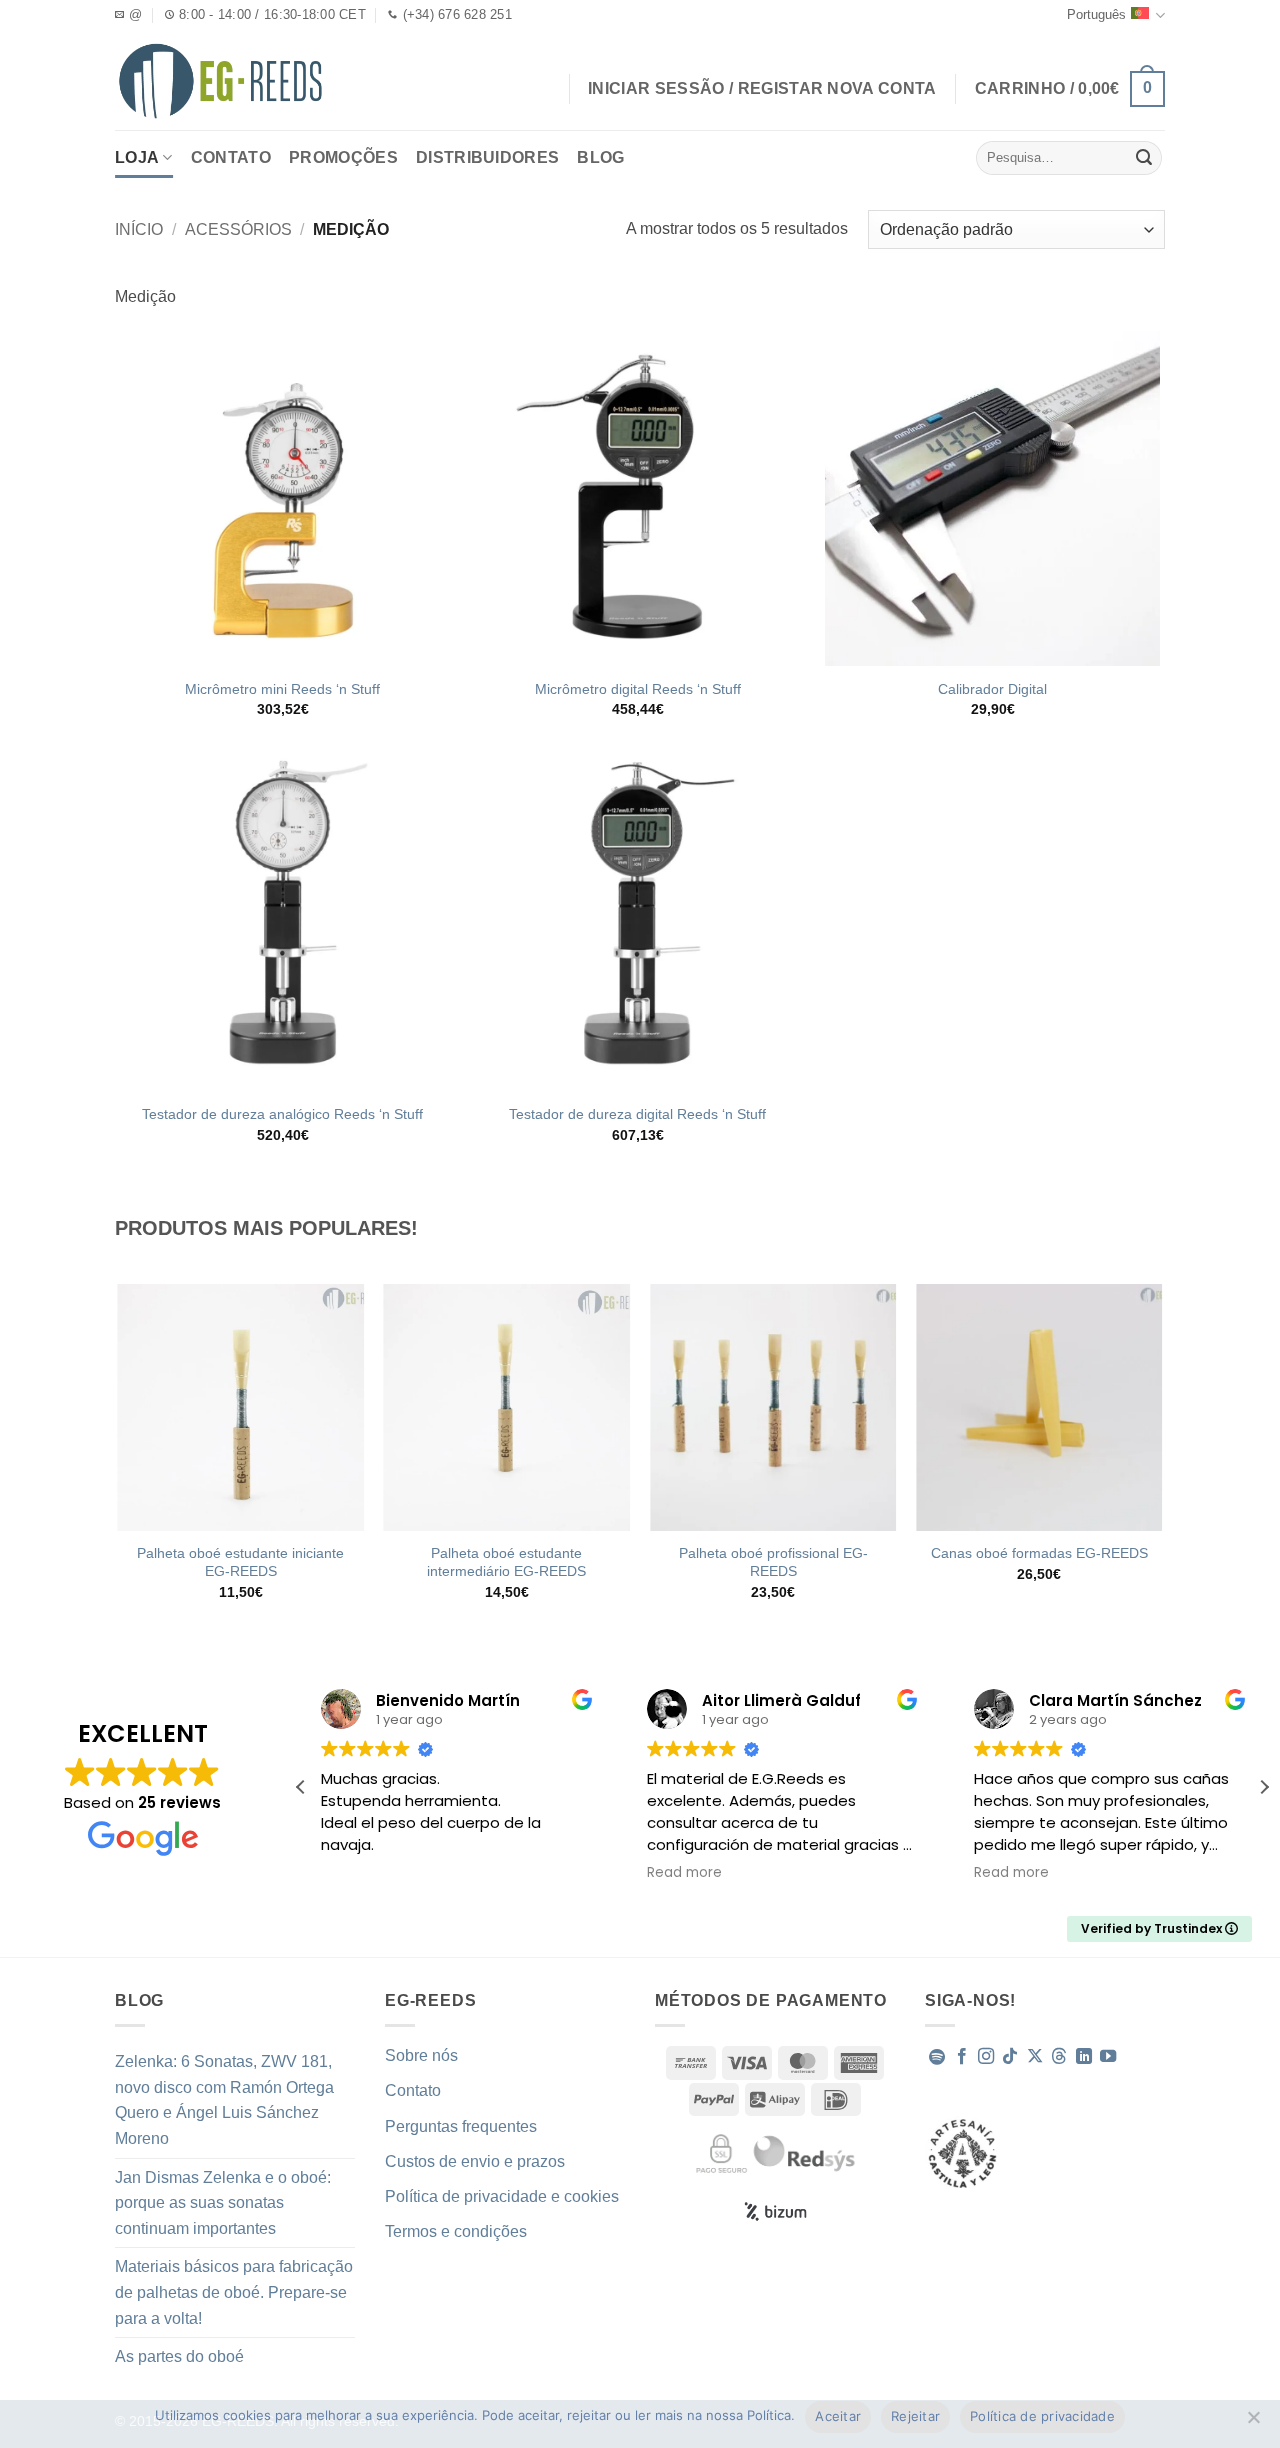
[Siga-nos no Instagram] (986, 2057)
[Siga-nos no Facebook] (962, 2057)
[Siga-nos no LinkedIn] (1084, 2057)
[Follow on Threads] (1059, 2057)
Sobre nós (421, 2055)
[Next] (1162, 1459)
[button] (1070, 89)
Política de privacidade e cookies (502, 2196)
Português (1096, 14)
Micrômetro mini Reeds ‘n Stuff (282, 689)
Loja (137, 157)
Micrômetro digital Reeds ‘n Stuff (638, 689)
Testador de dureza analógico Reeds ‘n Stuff (282, 1114)
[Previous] (119, 1459)
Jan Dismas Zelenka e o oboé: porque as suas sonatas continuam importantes (223, 2203)
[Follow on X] (1035, 2057)
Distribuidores (487, 157)
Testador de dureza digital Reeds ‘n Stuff (637, 1114)
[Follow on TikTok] (1010, 2057)
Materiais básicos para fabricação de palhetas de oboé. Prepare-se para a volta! (234, 2292)
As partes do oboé (179, 2356)
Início (139, 229)
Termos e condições (456, 2231)
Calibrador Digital (992, 689)
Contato (231, 157)
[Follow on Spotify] (937, 2057)
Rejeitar (915, 2416)
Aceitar (838, 2416)
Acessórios (238, 229)
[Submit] (1144, 158)
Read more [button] (684, 1873)
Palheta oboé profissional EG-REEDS (773, 1562)
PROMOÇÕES (343, 157)
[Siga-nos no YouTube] (1108, 2057)
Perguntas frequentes (461, 2126)
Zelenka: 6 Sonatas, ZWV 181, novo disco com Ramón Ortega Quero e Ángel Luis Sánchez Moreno (224, 2100)
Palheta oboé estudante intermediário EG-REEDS (506, 1562)
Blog (600, 157)
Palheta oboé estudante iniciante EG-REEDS (240, 1562)
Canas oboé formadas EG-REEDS (1039, 1553)
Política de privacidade (1042, 2416)
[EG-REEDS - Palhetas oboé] (220, 80)
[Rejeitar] (1253, 2423)
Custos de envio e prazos (475, 2161)
